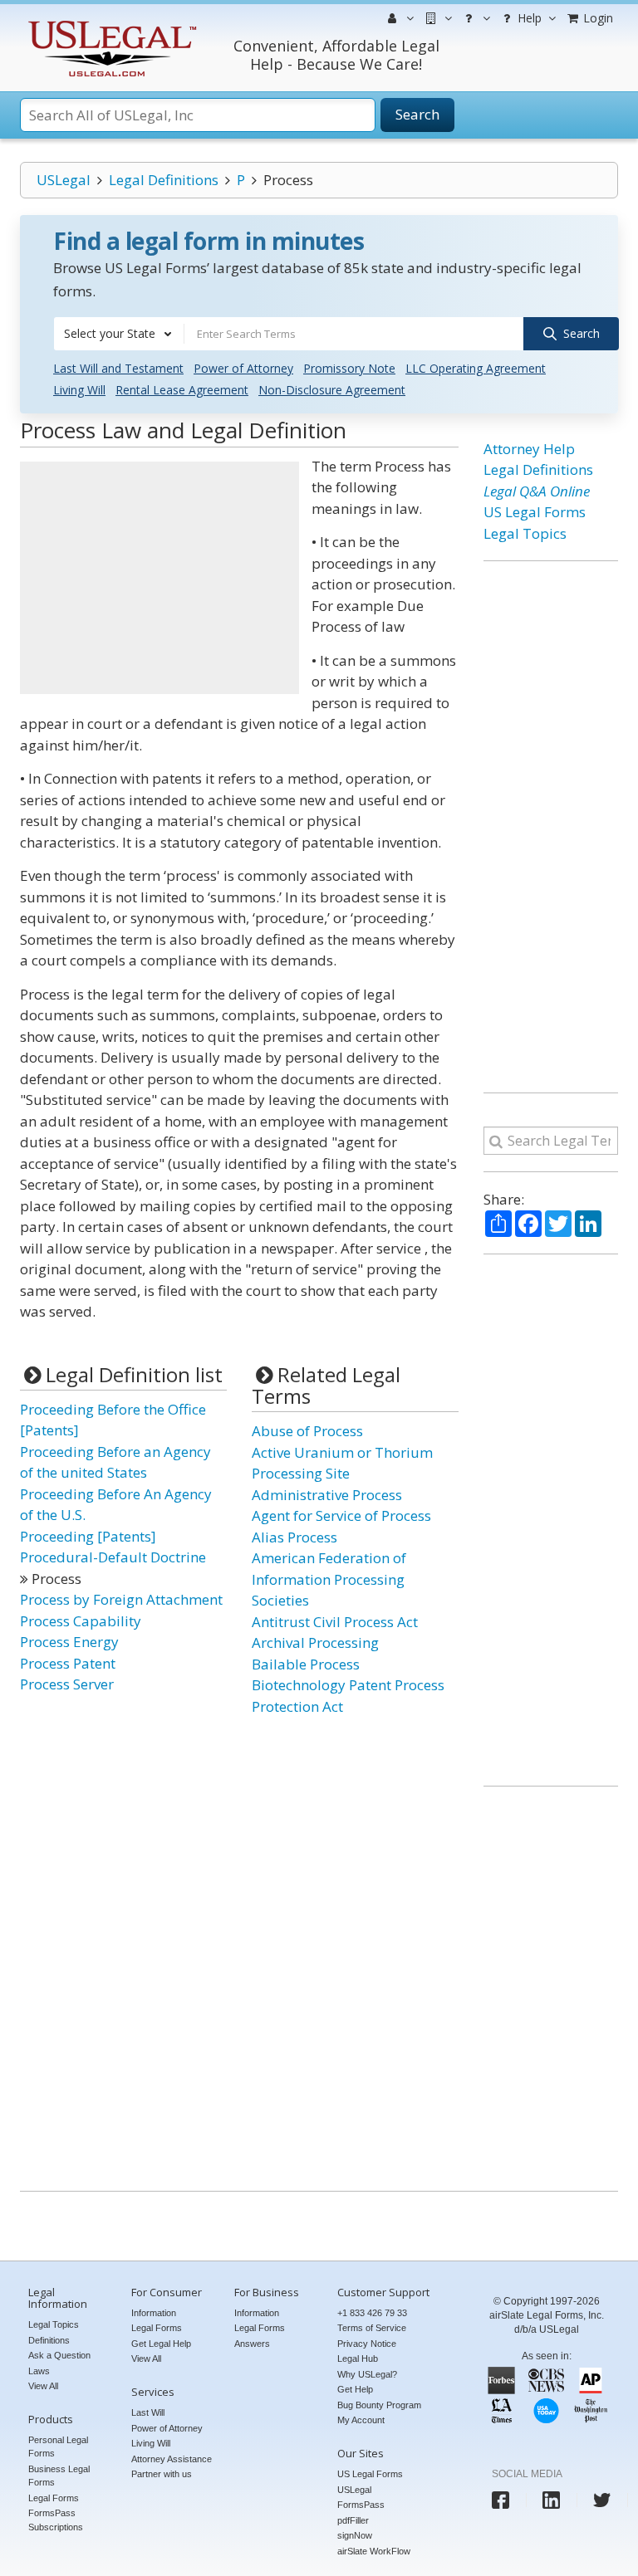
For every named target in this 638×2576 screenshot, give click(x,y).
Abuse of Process (307, 1431)
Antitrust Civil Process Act (335, 1622)
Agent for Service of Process (341, 1515)
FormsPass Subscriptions (56, 2520)
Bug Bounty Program (379, 2405)
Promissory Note (349, 368)
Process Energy (69, 1642)
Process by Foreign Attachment (121, 1599)
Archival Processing (315, 1642)
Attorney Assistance (172, 2459)
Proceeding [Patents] (88, 1536)
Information (154, 2313)
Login (596, 18)
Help (528, 18)
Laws (39, 2371)
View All (43, 2386)
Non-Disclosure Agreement (332, 390)
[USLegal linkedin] (551, 2500)
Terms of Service (372, 2328)
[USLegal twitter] (602, 2500)
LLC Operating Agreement (476, 368)
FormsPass (361, 2505)
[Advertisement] (159, 578)
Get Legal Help (161, 2344)
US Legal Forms (535, 512)
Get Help (355, 2389)
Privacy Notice (367, 2344)
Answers (252, 2344)
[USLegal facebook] (501, 2500)
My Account (361, 2420)
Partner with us (162, 2474)
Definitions (49, 2340)
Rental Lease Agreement (182, 390)
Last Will (148, 2412)
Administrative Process (327, 1495)
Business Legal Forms (59, 2476)
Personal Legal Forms (58, 2447)
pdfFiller (353, 2520)
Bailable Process (306, 1664)
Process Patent (68, 1663)
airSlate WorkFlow (374, 2551)
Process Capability (81, 1621)
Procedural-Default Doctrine (113, 1557)
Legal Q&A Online (537, 491)
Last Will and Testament (118, 368)
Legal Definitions (164, 180)
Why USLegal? (367, 2374)
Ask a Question (59, 2355)
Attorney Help (529, 449)
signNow (355, 2535)
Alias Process (294, 1537)
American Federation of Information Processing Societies (329, 1579)
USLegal (64, 180)
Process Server (67, 1684)
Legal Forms (54, 2498)
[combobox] (119, 334)
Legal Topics (525, 533)
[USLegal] (110, 23)
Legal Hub (358, 2358)
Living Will (79, 390)
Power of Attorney (243, 368)
